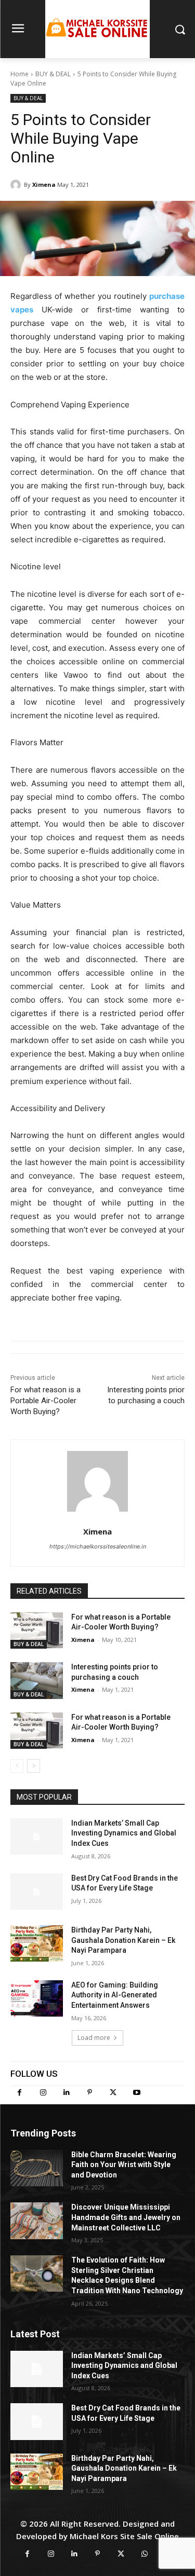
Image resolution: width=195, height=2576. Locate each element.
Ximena (44, 184)
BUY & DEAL (53, 74)
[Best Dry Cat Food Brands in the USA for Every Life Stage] (37, 1892)
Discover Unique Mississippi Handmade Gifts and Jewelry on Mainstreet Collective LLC (126, 2217)
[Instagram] (43, 2093)
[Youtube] (136, 2093)
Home (19, 74)
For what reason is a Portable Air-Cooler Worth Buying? (45, 1401)
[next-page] (34, 1766)
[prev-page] (17, 1766)
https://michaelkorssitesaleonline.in (98, 1546)
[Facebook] (19, 2093)
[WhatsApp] (144, 2554)
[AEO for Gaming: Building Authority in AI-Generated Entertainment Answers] (37, 1998)
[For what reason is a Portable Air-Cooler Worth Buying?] (37, 1630)
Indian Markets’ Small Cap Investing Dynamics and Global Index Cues (124, 1833)
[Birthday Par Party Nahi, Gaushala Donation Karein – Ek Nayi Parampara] (37, 1943)
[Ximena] (17, 185)
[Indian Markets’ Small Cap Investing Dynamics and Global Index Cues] (37, 1837)
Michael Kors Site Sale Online (124, 2536)
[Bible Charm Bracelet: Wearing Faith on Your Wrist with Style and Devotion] (37, 2168)
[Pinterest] (90, 2093)
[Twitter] (113, 2093)
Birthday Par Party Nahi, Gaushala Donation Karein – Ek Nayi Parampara (123, 1940)
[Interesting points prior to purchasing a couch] (37, 1680)
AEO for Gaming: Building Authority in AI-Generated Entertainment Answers (115, 1995)
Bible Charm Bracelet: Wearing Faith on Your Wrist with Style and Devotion (124, 2165)
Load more (94, 2038)
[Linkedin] (66, 2093)
